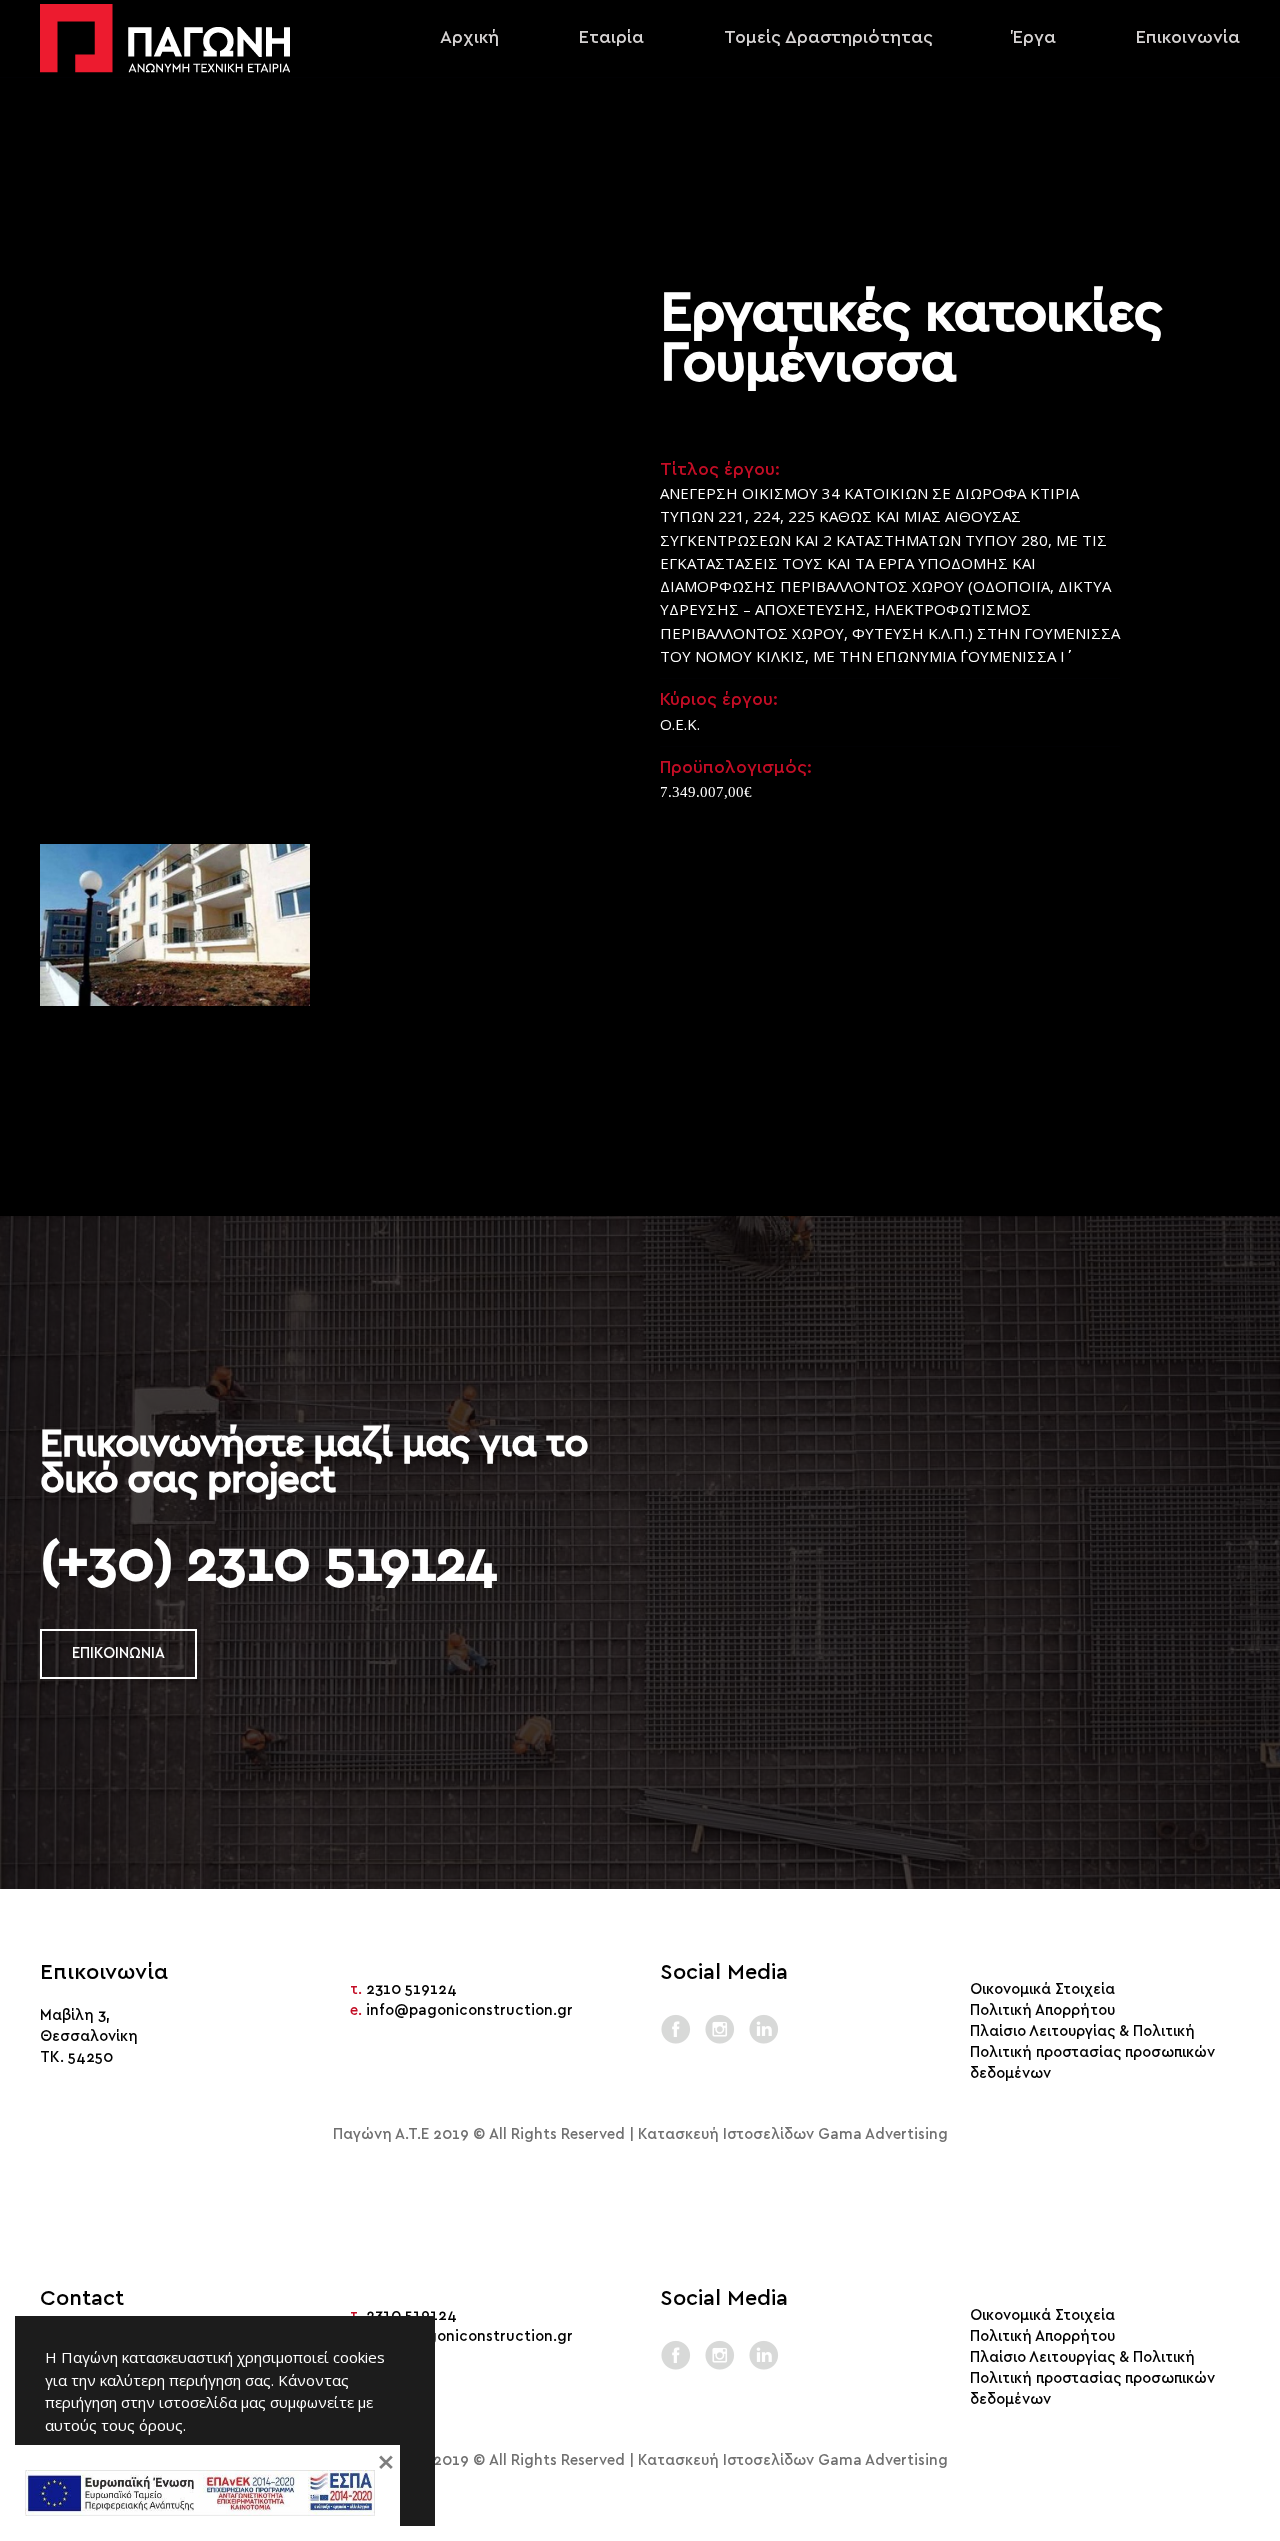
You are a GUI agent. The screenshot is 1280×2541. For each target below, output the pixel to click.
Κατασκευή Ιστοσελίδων (726, 2134)
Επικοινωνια (118, 1653)
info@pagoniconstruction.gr (469, 2010)
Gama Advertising (883, 2134)
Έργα (1034, 38)
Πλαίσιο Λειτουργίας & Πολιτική (1082, 2031)
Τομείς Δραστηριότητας (828, 38)
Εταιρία (611, 38)
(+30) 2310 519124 (268, 1563)
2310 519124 (411, 1989)
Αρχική (469, 38)
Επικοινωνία (1188, 38)
